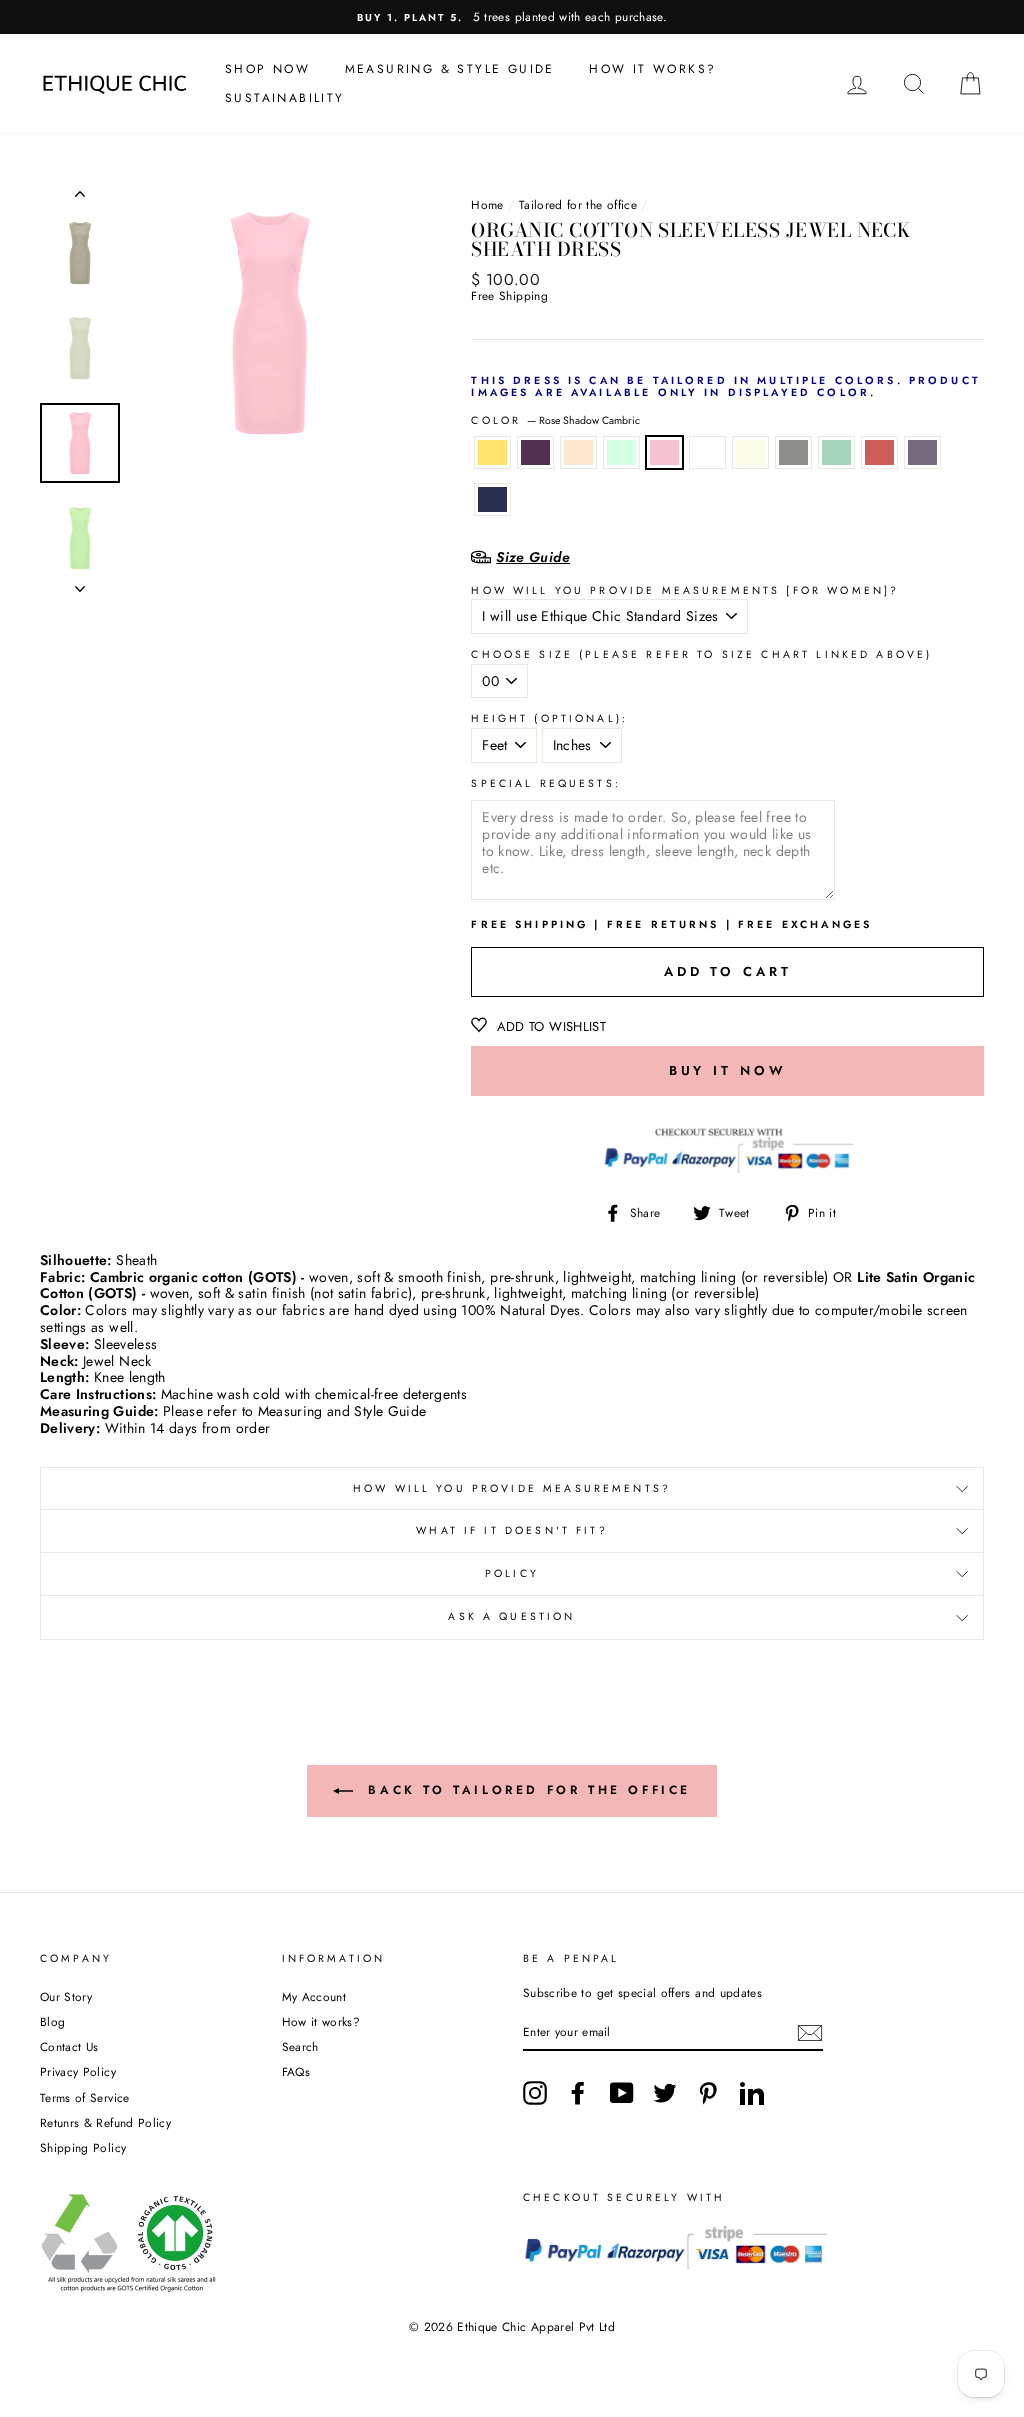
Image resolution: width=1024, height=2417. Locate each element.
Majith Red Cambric (879, 452)
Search (300, 2046)
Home (487, 204)
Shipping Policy (83, 2147)
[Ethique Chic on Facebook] (578, 2093)
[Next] (80, 583)
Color (555, 421)
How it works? (321, 2021)
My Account (314, 1996)
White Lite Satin (707, 452)
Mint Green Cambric (621, 452)
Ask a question (511, 1616)
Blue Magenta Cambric (922, 452)
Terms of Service (85, 2097)
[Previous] (80, 198)
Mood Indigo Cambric (492, 499)
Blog (52, 2021)
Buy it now (728, 1070)
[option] (512, 17)
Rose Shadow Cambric (664, 452)
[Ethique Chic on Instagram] (535, 2093)
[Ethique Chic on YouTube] (622, 2093)
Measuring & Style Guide (450, 69)
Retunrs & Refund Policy (105, 2122)
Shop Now (267, 69)
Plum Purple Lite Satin (535, 452)
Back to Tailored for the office (526, 1790)
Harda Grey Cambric (793, 452)
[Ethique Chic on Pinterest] (708, 2093)
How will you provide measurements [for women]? (685, 591)
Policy (512, 1573)
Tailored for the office (578, 204)
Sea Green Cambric (836, 452)
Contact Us (69, 2046)
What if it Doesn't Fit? (511, 1530)
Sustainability (285, 98)
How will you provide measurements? (512, 1488)
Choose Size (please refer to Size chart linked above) (701, 655)
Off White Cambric (750, 452)
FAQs (296, 2071)
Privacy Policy (78, 2071)
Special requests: (546, 784)
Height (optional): (549, 719)
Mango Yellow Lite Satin (492, 452)
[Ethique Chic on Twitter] (665, 2093)
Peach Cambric (578, 452)
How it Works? (652, 69)
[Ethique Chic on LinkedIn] (752, 2093)
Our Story (66, 1996)
